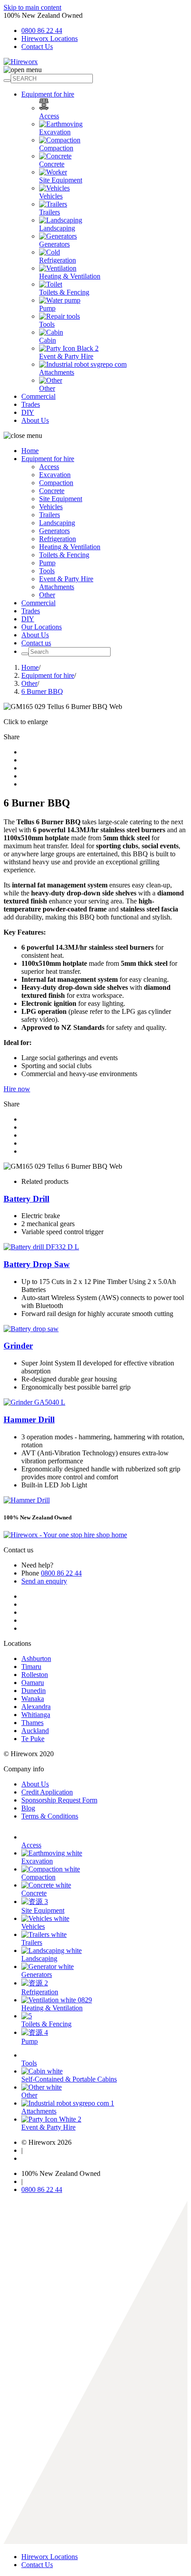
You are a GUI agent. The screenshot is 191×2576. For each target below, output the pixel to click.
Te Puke (33, 1739)
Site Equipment (61, 180)
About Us (35, 420)
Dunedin (34, 1691)
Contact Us (37, 47)
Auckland (35, 1731)
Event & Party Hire (66, 356)
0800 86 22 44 (42, 30)
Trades (31, 404)
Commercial (38, 396)
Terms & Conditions (50, 1816)
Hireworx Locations (50, 38)
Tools (47, 324)
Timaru (31, 1667)
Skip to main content (32, 7)
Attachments (57, 372)
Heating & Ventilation (70, 276)
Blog (28, 1808)
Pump (47, 308)
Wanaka (33, 1699)
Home (30, 451)
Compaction (56, 148)
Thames (32, 1723)
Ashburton (36, 1659)
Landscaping (57, 228)
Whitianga (36, 1715)
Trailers (50, 212)
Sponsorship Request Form (59, 1800)
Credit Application (47, 1792)
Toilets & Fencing (64, 292)
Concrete (52, 164)
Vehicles (51, 196)
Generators (54, 244)
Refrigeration (58, 260)
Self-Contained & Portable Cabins (69, 2079)
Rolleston (35, 1675)
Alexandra (36, 1707)
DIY (28, 412)
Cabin (48, 340)
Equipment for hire (48, 94)
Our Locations (42, 627)
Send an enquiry (44, 1581)
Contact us (36, 643)
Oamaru (33, 1683)
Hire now (17, 1089)
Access (49, 116)
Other (47, 388)
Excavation (55, 132)
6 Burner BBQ (42, 691)
